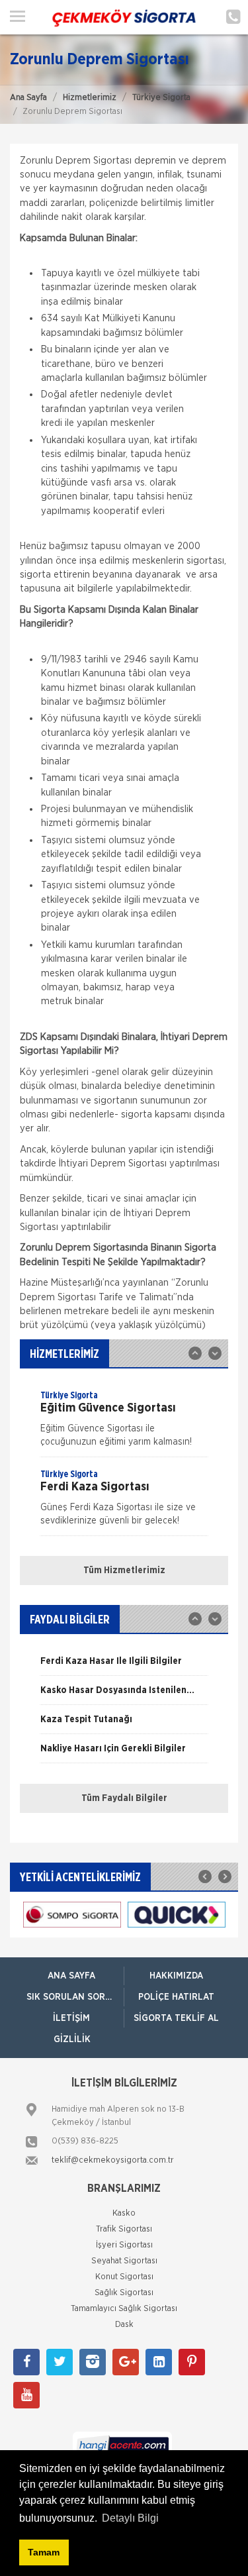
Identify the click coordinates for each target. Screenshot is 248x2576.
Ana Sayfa (28, 98)
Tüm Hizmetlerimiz (124, 1571)
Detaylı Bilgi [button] (130, 2518)
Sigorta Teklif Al (176, 2018)
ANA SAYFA (71, 1976)
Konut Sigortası (124, 2277)
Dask (124, 2325)
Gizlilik (72, 2039)
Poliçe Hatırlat (176, 1997)
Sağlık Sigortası (124, 2293)
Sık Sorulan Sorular (75, 1997)
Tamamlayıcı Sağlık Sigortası (124, 2309)
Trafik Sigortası (124, 2229)
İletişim (71, 2018)
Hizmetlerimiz (90, 98)
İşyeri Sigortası (124, 2245)
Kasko (124, 2213)
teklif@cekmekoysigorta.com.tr (113, 2160)
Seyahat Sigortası (124, 2261)
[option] (124, 1423)
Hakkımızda (176, 1976)
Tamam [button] (44, 2552)
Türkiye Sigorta (161, 98)
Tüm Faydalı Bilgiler (124, 1798)
